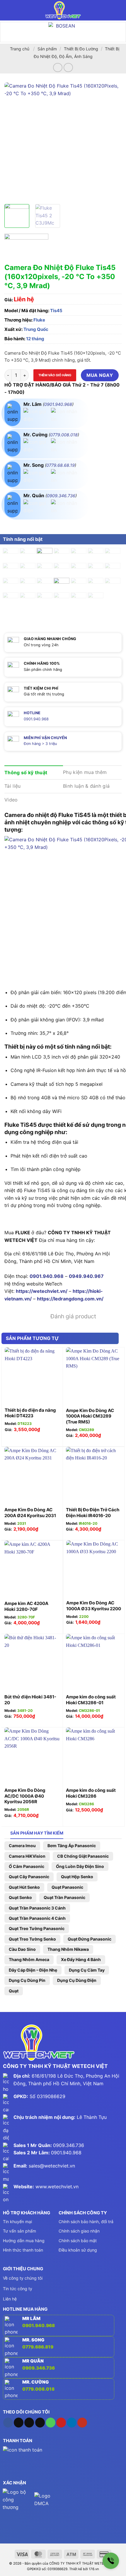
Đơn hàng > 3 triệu (40, 744)
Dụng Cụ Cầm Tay (87, 1970)
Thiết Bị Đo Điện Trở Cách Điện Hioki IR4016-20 (93, 1513)
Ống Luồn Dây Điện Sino (80, 1866)
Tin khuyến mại (17, 2222)
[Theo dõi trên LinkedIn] (72, 2423)
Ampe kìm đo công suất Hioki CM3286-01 (91, 1700)
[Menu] (8, 10)
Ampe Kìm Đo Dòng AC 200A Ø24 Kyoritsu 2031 (30, 1513)
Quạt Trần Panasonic (64, 1897)
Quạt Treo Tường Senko (32, 1939)
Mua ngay (100, 375)
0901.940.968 (58, 404)
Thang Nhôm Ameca (29, 1959)
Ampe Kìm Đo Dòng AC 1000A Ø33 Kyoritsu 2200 (94, 1606)
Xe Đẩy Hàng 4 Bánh (81, 1959)
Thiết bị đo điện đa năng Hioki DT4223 (30, 1413)
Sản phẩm (47, 49)
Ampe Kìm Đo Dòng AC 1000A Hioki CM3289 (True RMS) (90, 1416)
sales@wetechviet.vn (52, 2166)
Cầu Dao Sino (22, 1949)
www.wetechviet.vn (57, 2187)
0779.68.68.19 (61, 465)
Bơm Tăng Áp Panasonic (72, 1846)
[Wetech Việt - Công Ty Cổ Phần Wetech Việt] (63, 10)
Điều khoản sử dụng (78, 2250)
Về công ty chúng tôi (23, 2278)
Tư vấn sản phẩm (19, 2231)
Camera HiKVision (27, 1856)
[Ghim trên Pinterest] (52, 525)
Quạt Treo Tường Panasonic (37, 1928)
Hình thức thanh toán (23, 2250)
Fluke (39, 320)
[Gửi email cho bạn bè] (41, 525)
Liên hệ (10, 2299)
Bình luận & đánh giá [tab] (86, 786)
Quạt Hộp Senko (77, 1877)
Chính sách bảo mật (78, 2241)
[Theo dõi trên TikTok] (19, 2423)
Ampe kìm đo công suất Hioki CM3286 (91, 1793)
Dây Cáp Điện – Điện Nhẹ (33, 1970)
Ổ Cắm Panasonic (27, 1866)
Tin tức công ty (18, 2289)
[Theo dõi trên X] (29, 2423)
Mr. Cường (36, 2382)
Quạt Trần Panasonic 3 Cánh (37, 1908)
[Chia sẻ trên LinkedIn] (63, 525)
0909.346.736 (61, 496)
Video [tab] (11, 800)
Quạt (14, 1991)
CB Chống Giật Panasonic (83, 1856)
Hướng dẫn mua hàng (24, 2241)
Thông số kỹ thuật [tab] (26, 772)
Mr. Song (33, 2340)
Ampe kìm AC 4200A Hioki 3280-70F (26, 1606)
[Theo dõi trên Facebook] (8, 2423)
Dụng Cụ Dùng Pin (27, 1980)
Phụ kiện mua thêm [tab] (85, 772)
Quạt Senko (20, 1897)
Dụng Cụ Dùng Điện (77, 1980)
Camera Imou (22, 1846)
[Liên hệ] (111, 2561)
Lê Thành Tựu (92, 2117)
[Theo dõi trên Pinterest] (61, 2423)
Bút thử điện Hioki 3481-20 (30, 1700)
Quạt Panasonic (67, 1887)
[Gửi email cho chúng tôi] (40, 2423)
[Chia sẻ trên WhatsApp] (10, 525)
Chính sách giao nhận (79, 2231)
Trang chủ (20, 49)
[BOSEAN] (63, 32)
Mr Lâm (31, 2318)
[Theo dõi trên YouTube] (82, 2423)
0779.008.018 (64, 435)
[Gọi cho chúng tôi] (51, 2423)
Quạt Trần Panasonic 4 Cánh (37, 1918)
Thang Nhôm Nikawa (68, 1949)
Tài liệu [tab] (13, 786)
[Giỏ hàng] (119, 10)
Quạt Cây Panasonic (29, 1877)
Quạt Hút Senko (24, 1887)
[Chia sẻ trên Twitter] (31, 525)
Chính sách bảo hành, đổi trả (86, 2222)
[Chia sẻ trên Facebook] (20, 525)
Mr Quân (33, 2361)
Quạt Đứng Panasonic (90, 1939)
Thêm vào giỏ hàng (55, 375)
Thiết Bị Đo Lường (81, 49)
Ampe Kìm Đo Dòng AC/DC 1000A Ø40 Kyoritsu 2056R (25, 1796)
